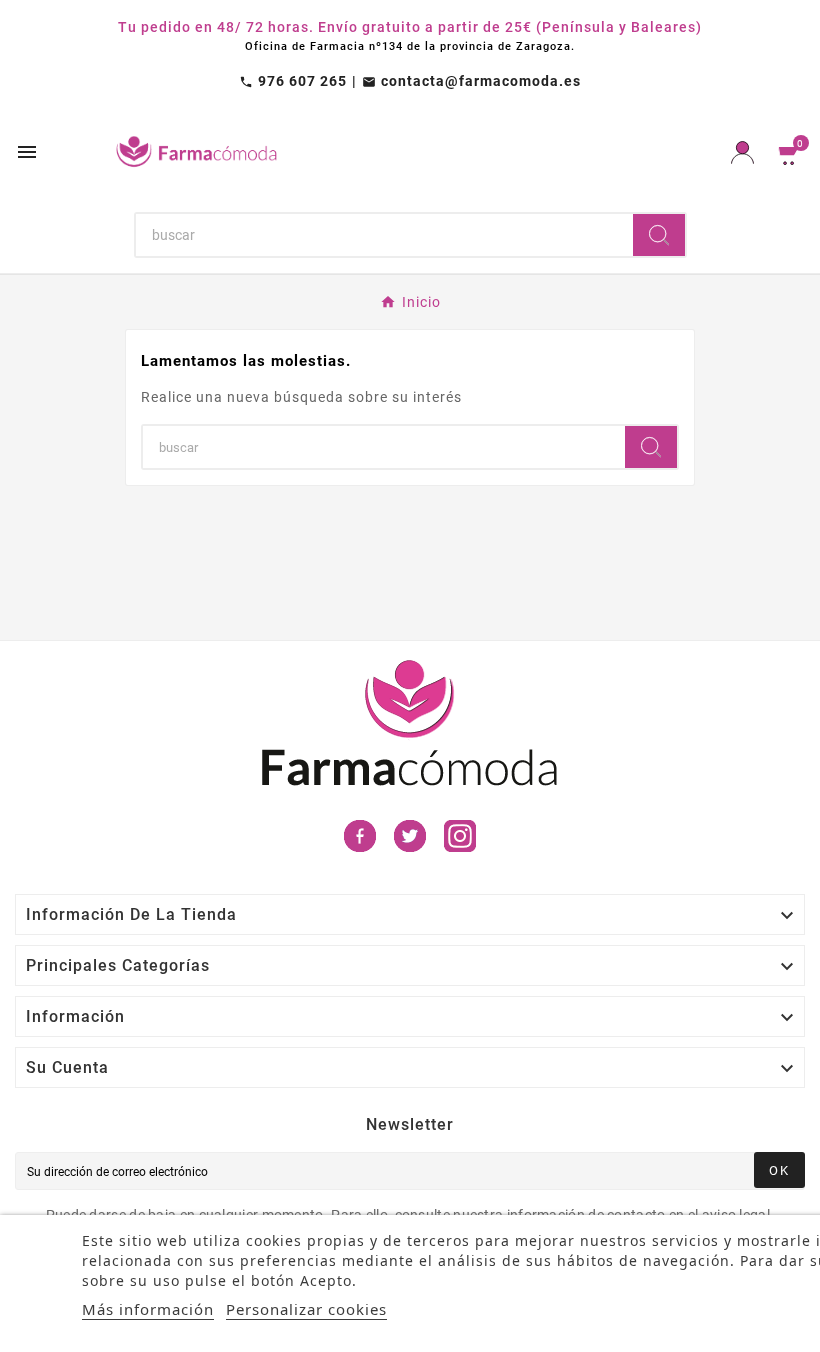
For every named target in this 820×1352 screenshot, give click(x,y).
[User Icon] (742, 152)
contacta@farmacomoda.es (471, 81)
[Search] (659, 235)
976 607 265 (293, 81)
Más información (148, 1309)
